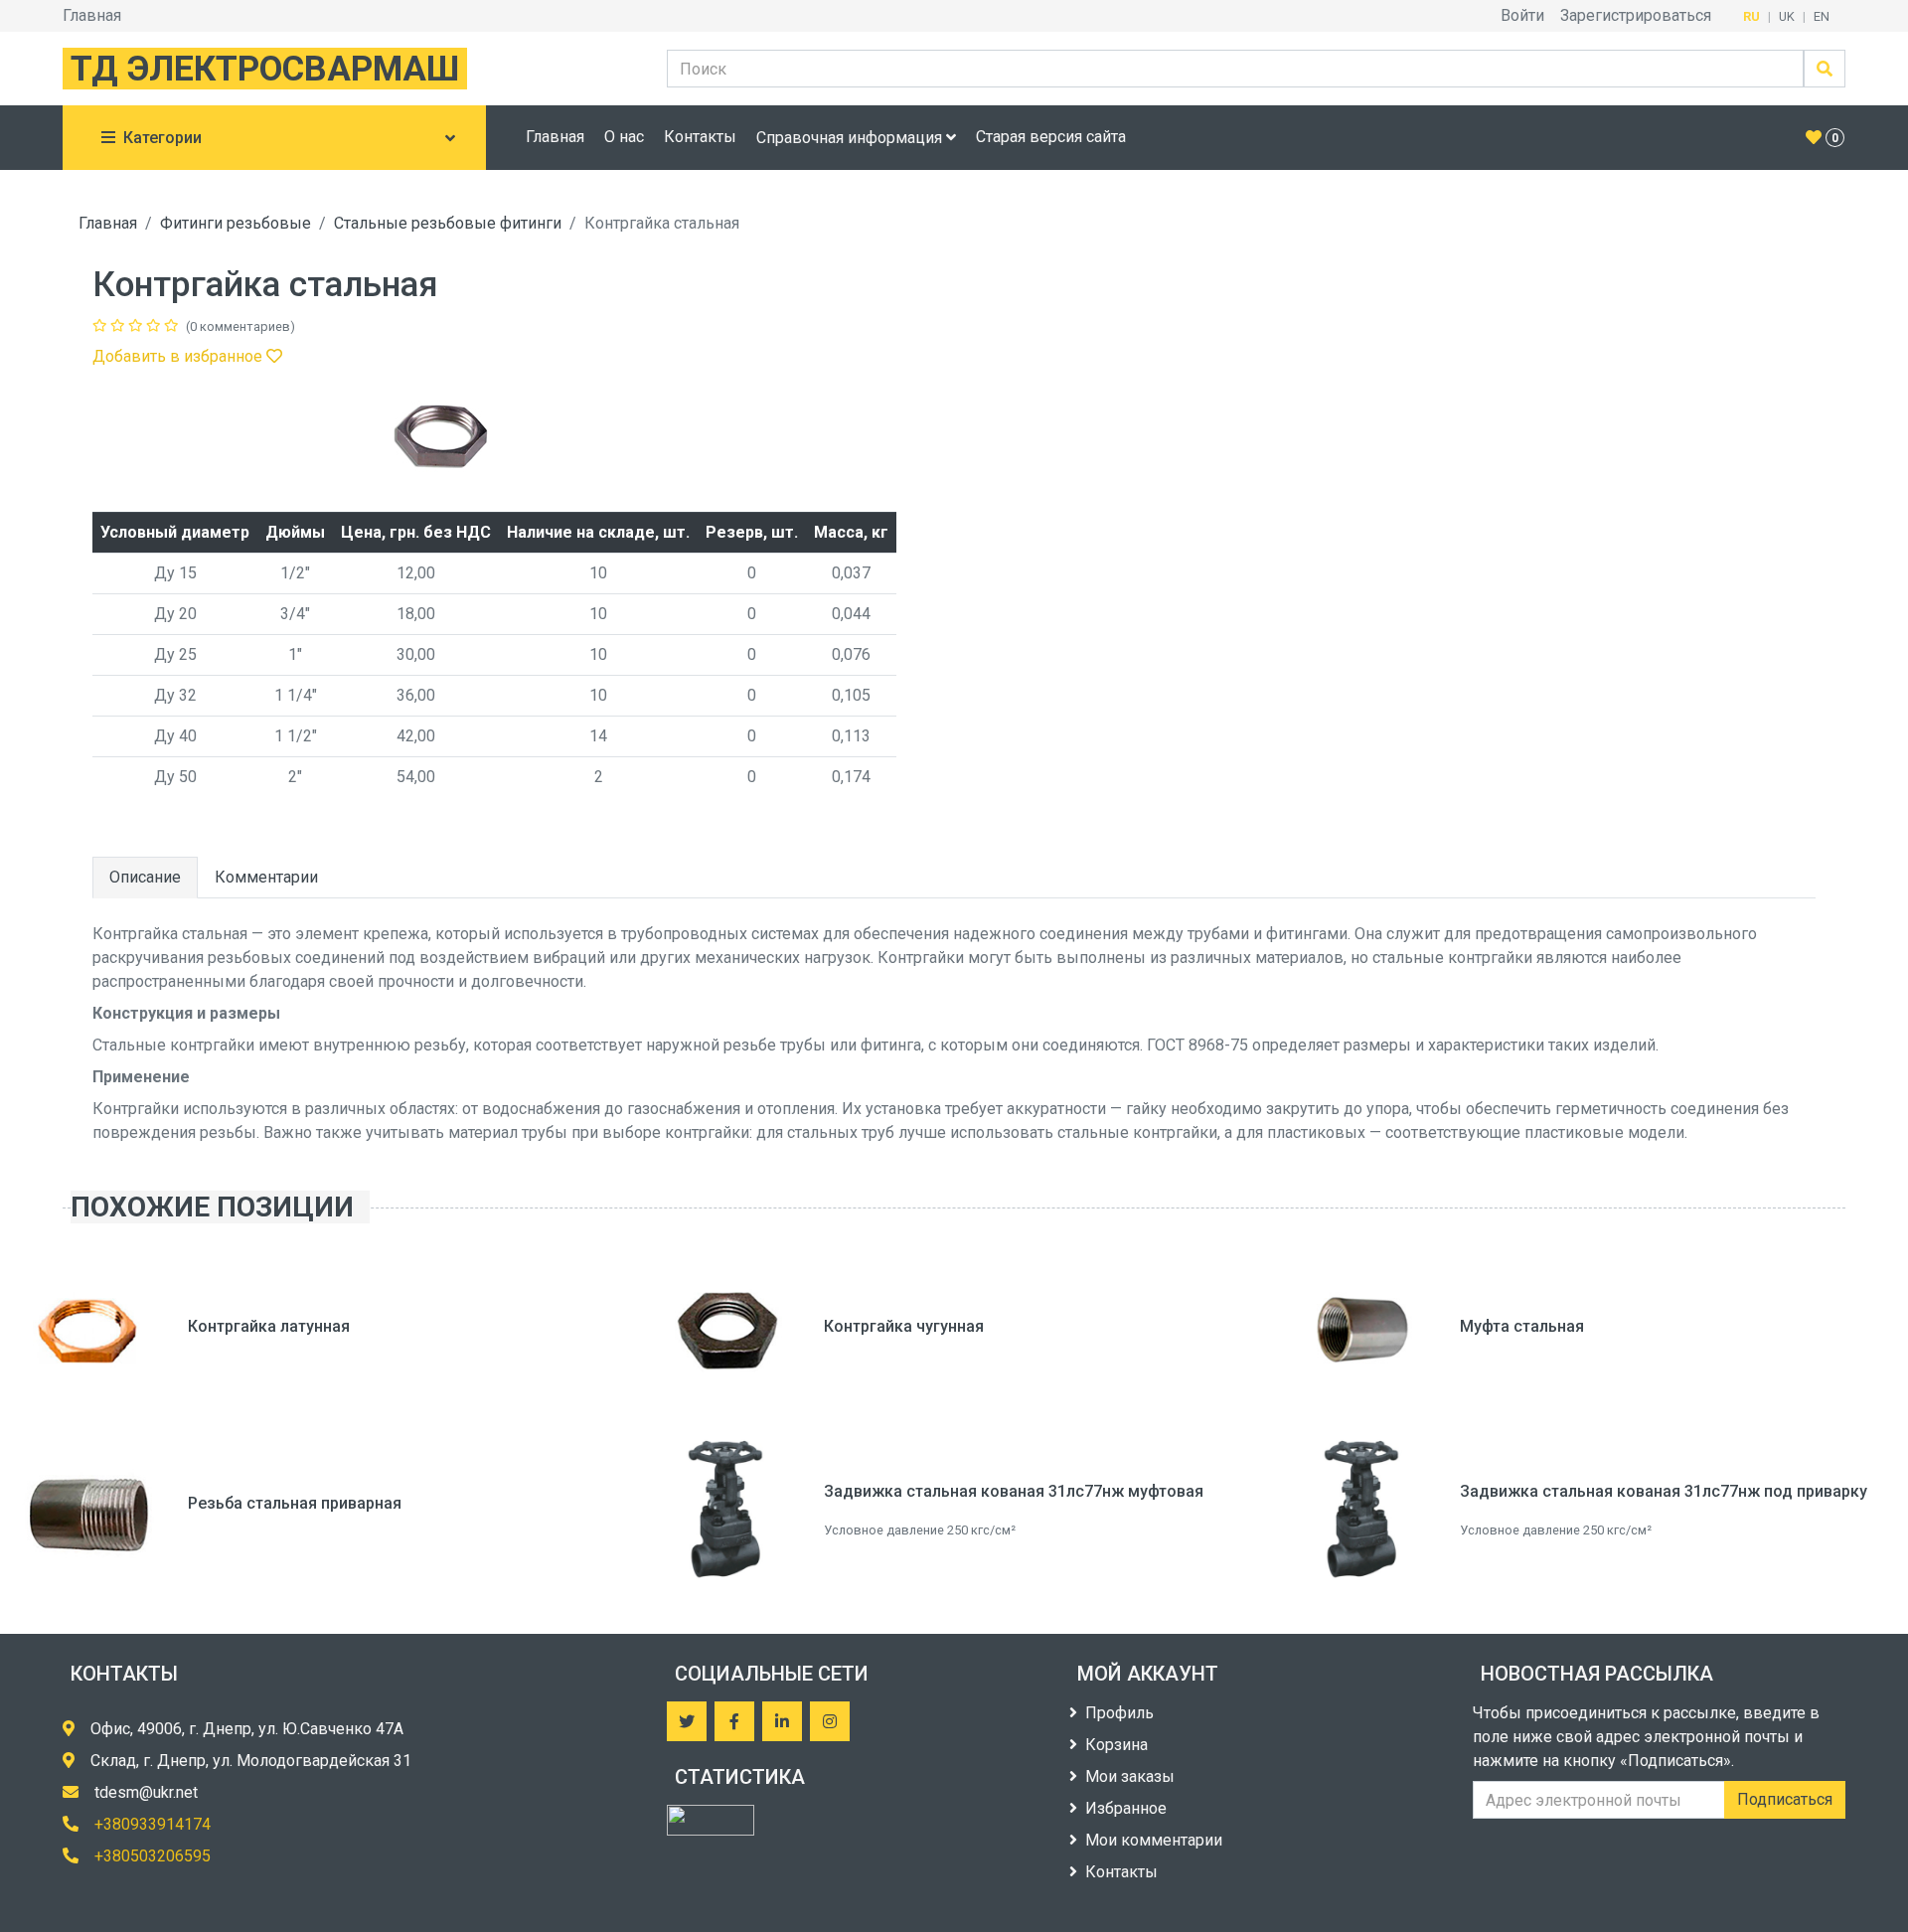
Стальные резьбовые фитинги (448, 223)
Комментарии (266, 877)
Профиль (1119, 1713)
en (1822, 16)
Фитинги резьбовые (236, 223)
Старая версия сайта (1051, 137)
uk (1787, 16)
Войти (1522, 15)
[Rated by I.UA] (711, 1820)
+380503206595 (153, 1856)
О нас (624, 137)
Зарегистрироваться (1636, 15)
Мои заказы (1130, 1776)
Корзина (1116, 1745)
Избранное (1126, 1808)
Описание (145, 877)
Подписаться (1785, 1799)
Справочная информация (851, 138)
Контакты (700, 137)
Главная (92, 15)
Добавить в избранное (179, 356)
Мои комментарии (1154, 1840)
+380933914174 (153, 1824)
